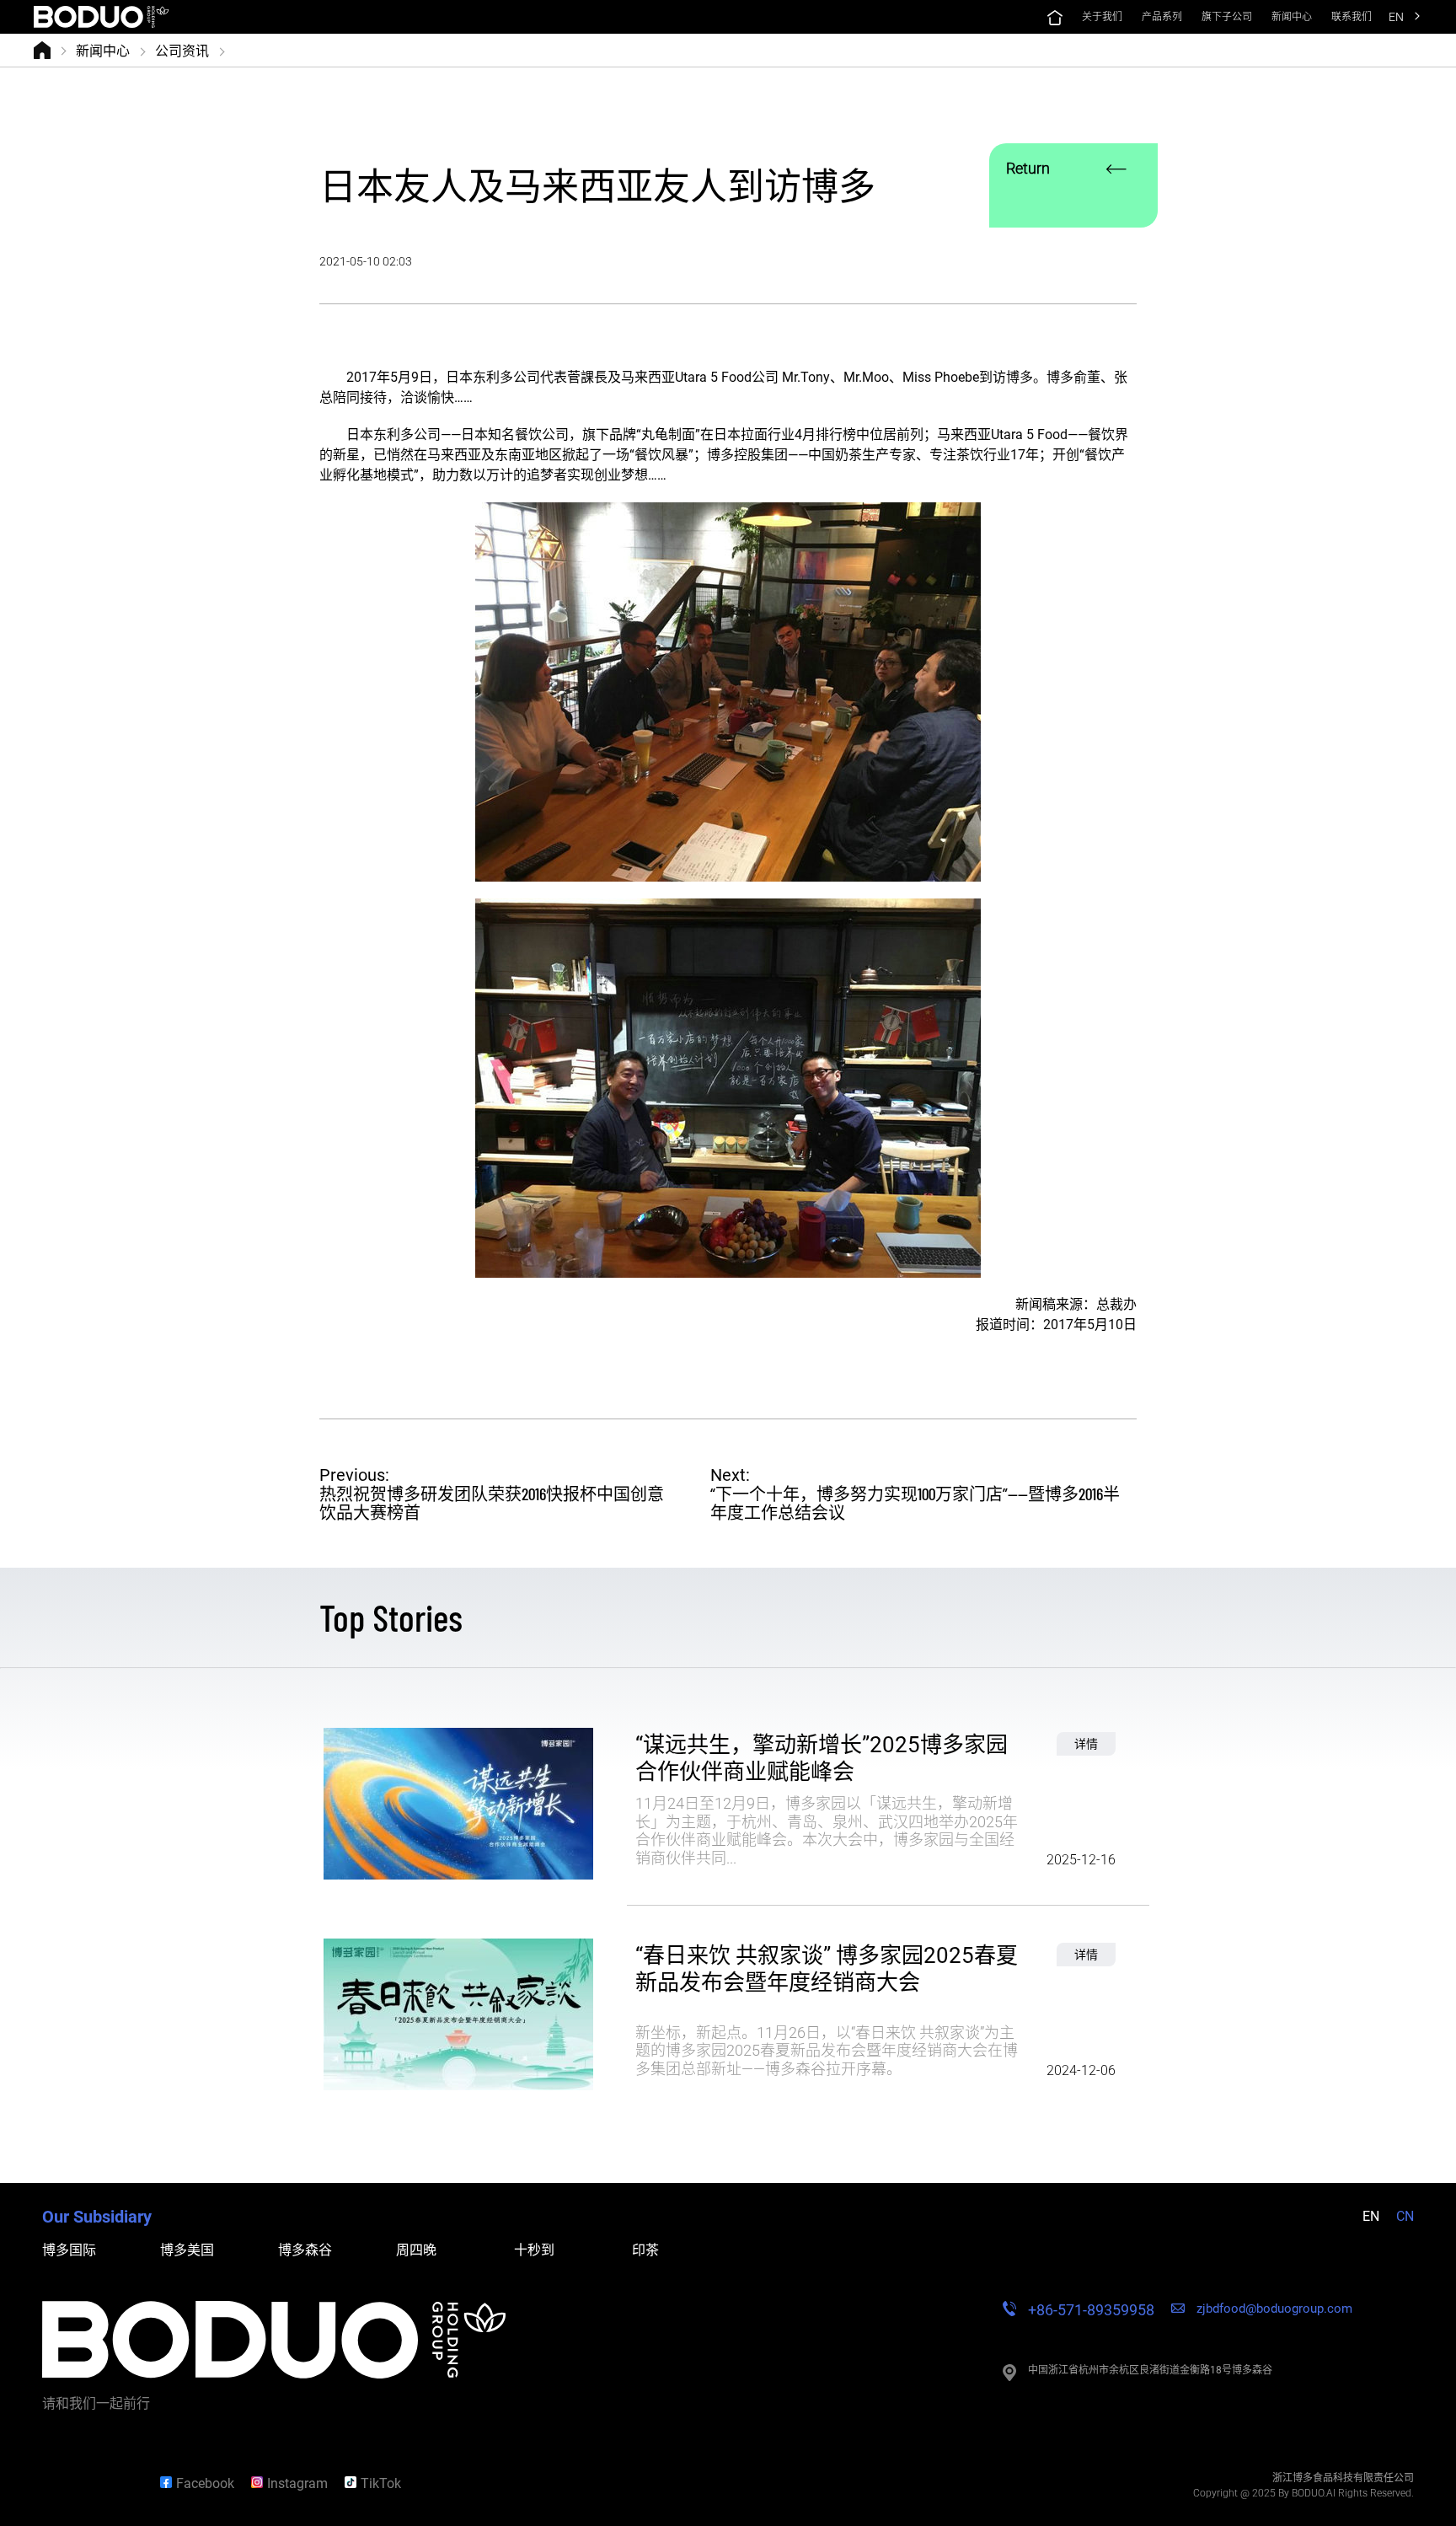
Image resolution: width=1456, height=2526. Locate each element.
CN (1405, 2216)
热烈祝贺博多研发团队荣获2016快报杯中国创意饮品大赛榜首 (492, 1503)
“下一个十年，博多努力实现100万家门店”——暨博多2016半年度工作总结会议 (915, 1503)
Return (1028, 168)
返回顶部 (88, 2483)
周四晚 (416, 2250)
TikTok (381, 2483)
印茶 (645, 2250)
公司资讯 (182, 50)
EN (1396, 17)
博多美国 (187, 2250)
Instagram (297, 2483)
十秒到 (534, 2250)
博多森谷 (305, 2250)
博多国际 (69, 2250)
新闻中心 (103, 50)
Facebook (205, 2483)
